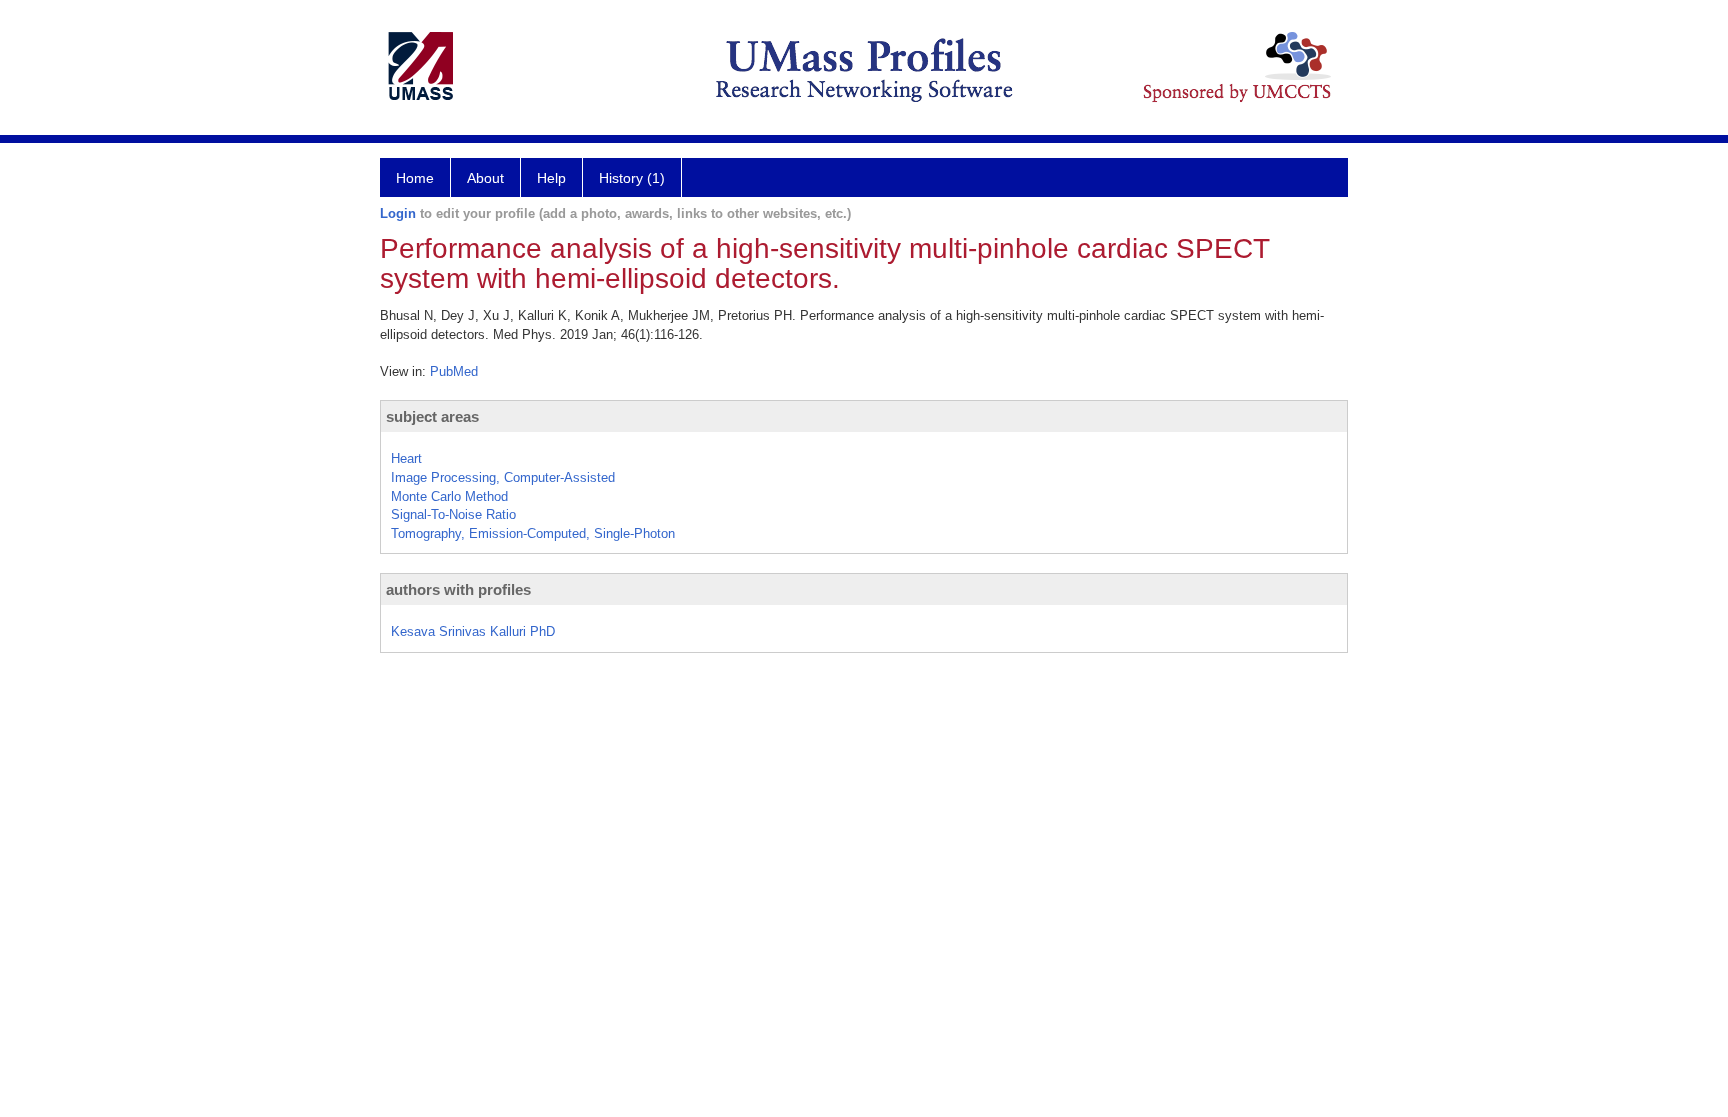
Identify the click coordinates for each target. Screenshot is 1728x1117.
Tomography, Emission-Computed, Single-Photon (533, 533)
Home (415, 178)
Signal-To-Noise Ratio (453, 514)
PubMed (454, 371)
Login (398, 213)
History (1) (632, 178)
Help (551, 178)
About (485, 178)
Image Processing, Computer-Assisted (503, 477)
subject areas (432, 416)
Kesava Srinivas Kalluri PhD (473, 631)
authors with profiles (458, 589)
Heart (406, 458)
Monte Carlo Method (449, 496)
